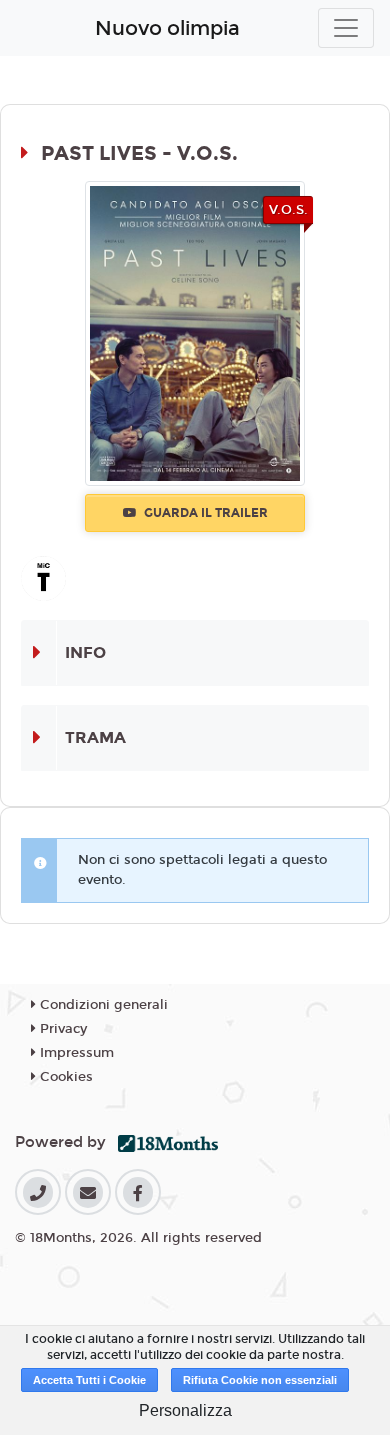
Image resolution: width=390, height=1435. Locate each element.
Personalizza (185, 1410)
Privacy (61, 1029)
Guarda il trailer (204, 513)
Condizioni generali (102, 1005)
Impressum (75, 1053)
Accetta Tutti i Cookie (89, 1380)
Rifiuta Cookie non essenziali (260, 1380)
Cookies (64, 1077)
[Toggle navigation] (346, 28)
